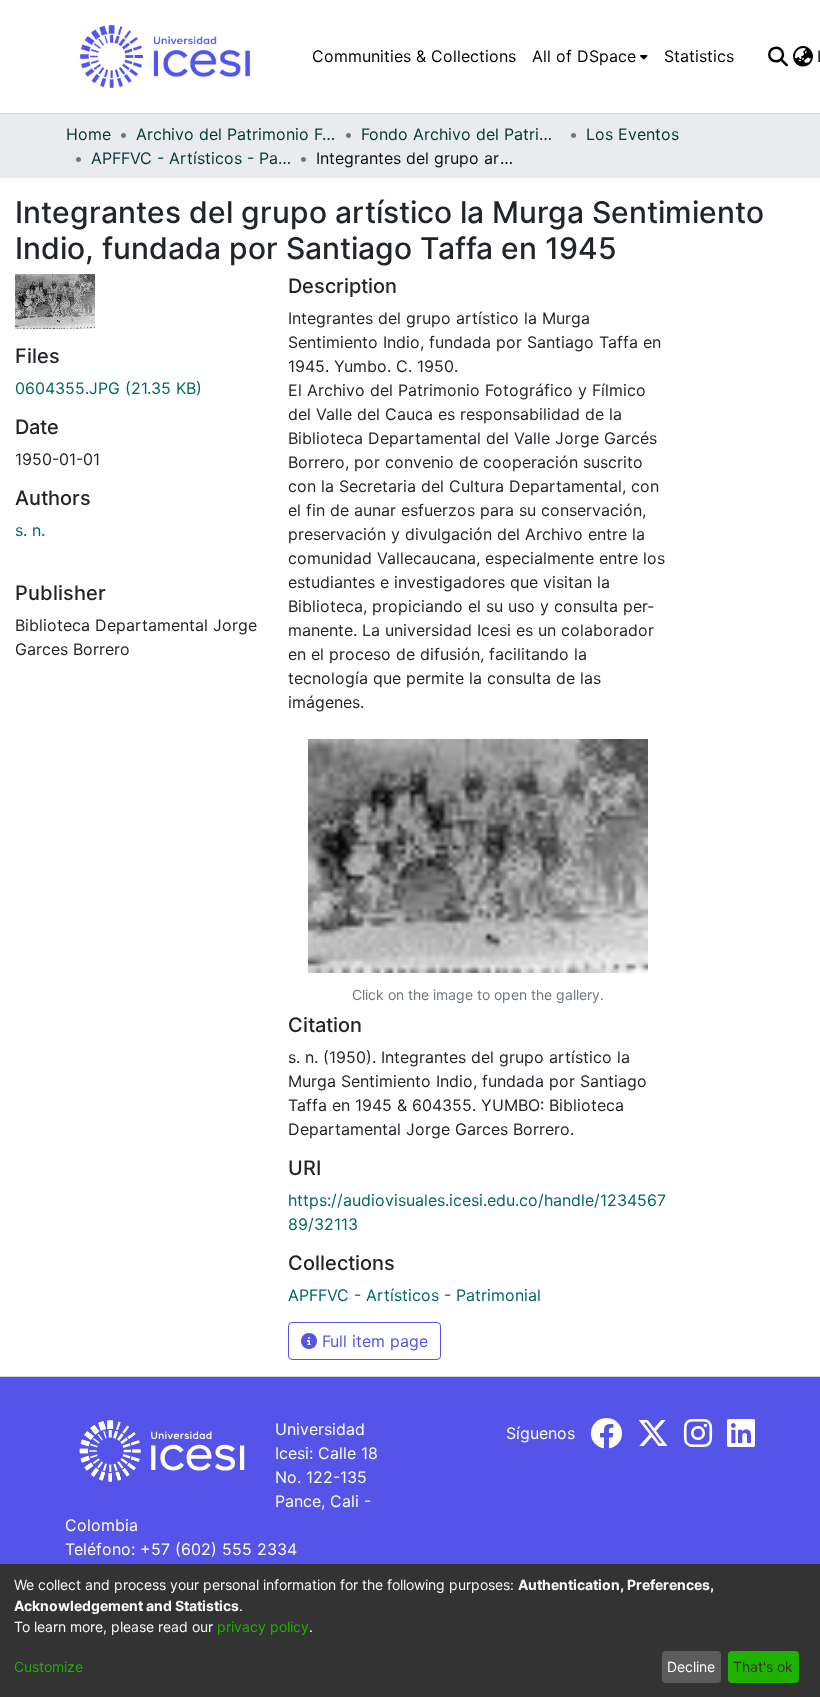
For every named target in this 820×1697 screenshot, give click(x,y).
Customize (48, 1666)
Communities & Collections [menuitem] (414, 56)
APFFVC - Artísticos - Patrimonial (191, 158)
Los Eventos (632, 134)
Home (88, 134)
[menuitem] (590, 56)
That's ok (763, 1666)
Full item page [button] (372, 1341)
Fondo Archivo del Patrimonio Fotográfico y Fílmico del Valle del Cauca (461, 134)
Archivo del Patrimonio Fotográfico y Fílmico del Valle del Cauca (236, 134)
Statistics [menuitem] (699, 56)
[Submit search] (777, 56)
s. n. (30, 530)
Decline (691, 1666)
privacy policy (263, 1626)
